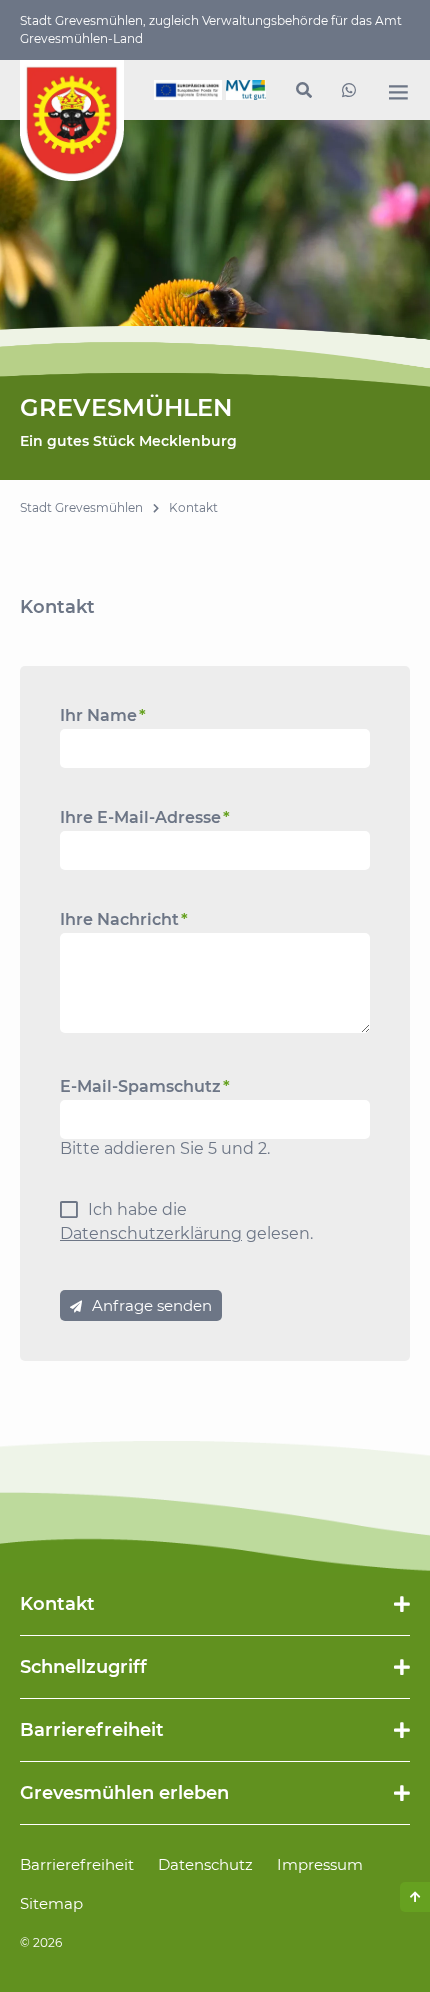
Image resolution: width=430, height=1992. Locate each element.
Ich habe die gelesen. (186, 1221)
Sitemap (51, 1903)
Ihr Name (103, 715)
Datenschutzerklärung (151, 1233)
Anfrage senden (152, 1305)
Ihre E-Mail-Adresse (145, 817)
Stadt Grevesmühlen (81, 507)
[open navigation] (398, 92)
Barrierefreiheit (77, 1864)
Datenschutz (205, 1864)
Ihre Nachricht (124, 919)
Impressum (320, 1864)
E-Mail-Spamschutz (145, 1086)
